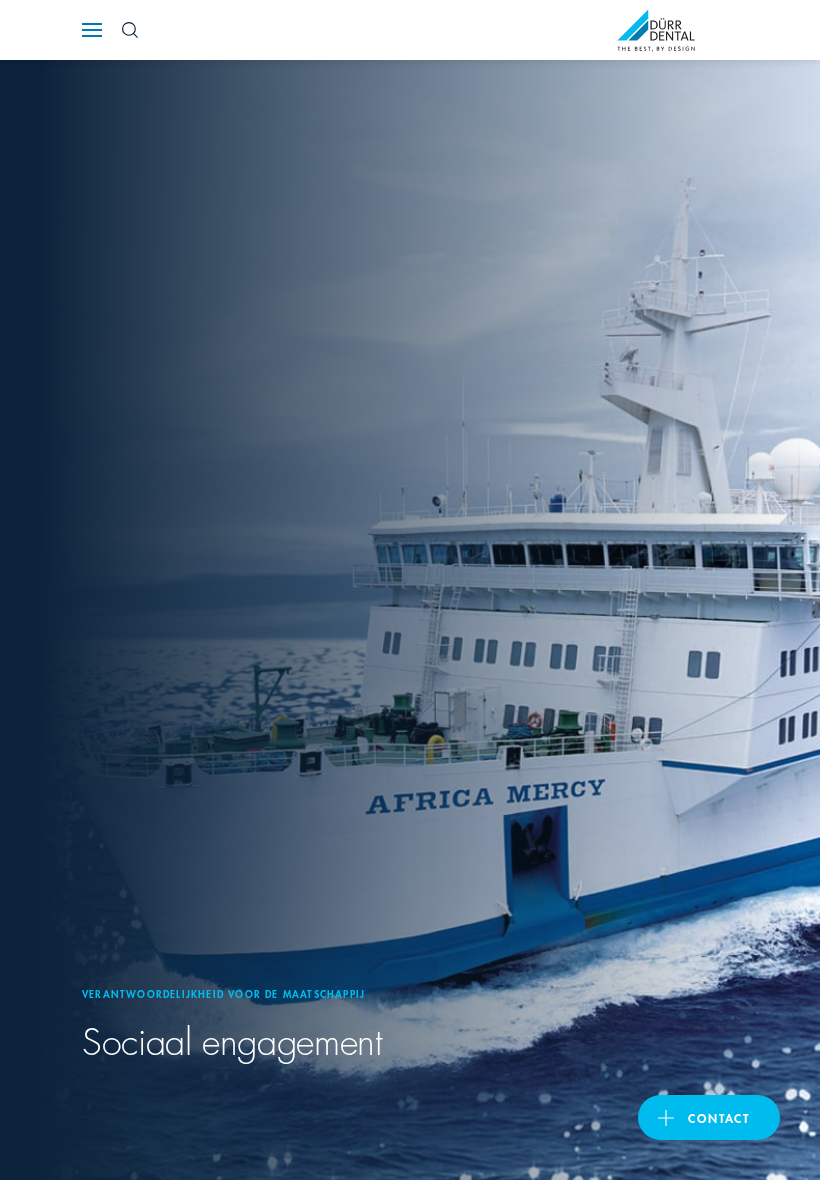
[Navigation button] (92, 30)
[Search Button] (130, 30)
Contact (719, 1117)
